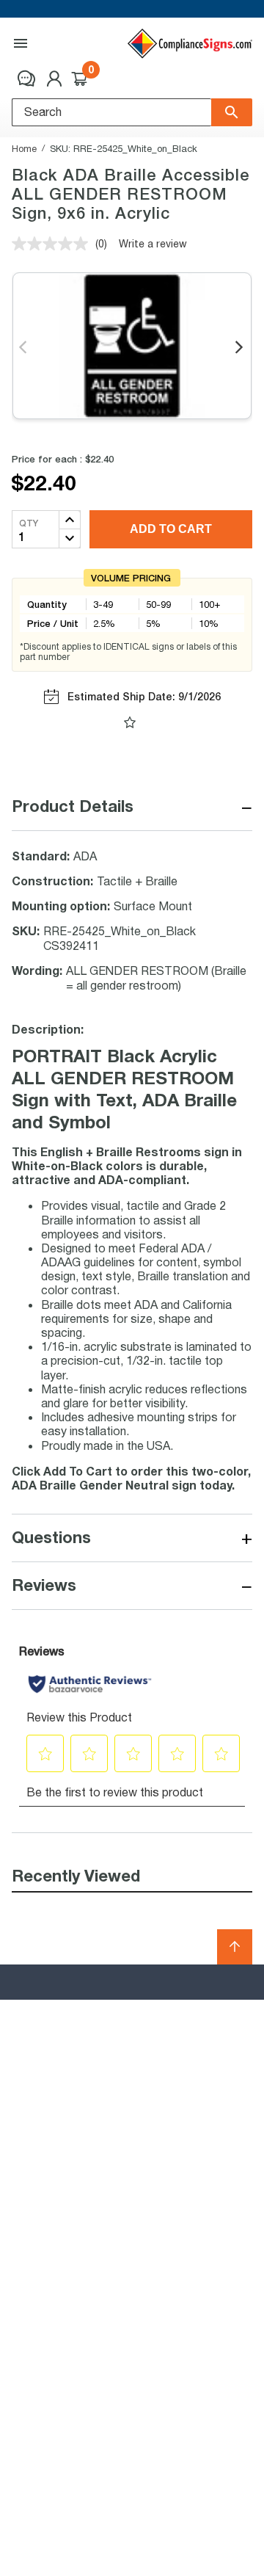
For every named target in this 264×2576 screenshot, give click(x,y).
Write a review (153, 243)
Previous (24, 348)
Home (24, 148)
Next (240, 348)
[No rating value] (54, 244)
